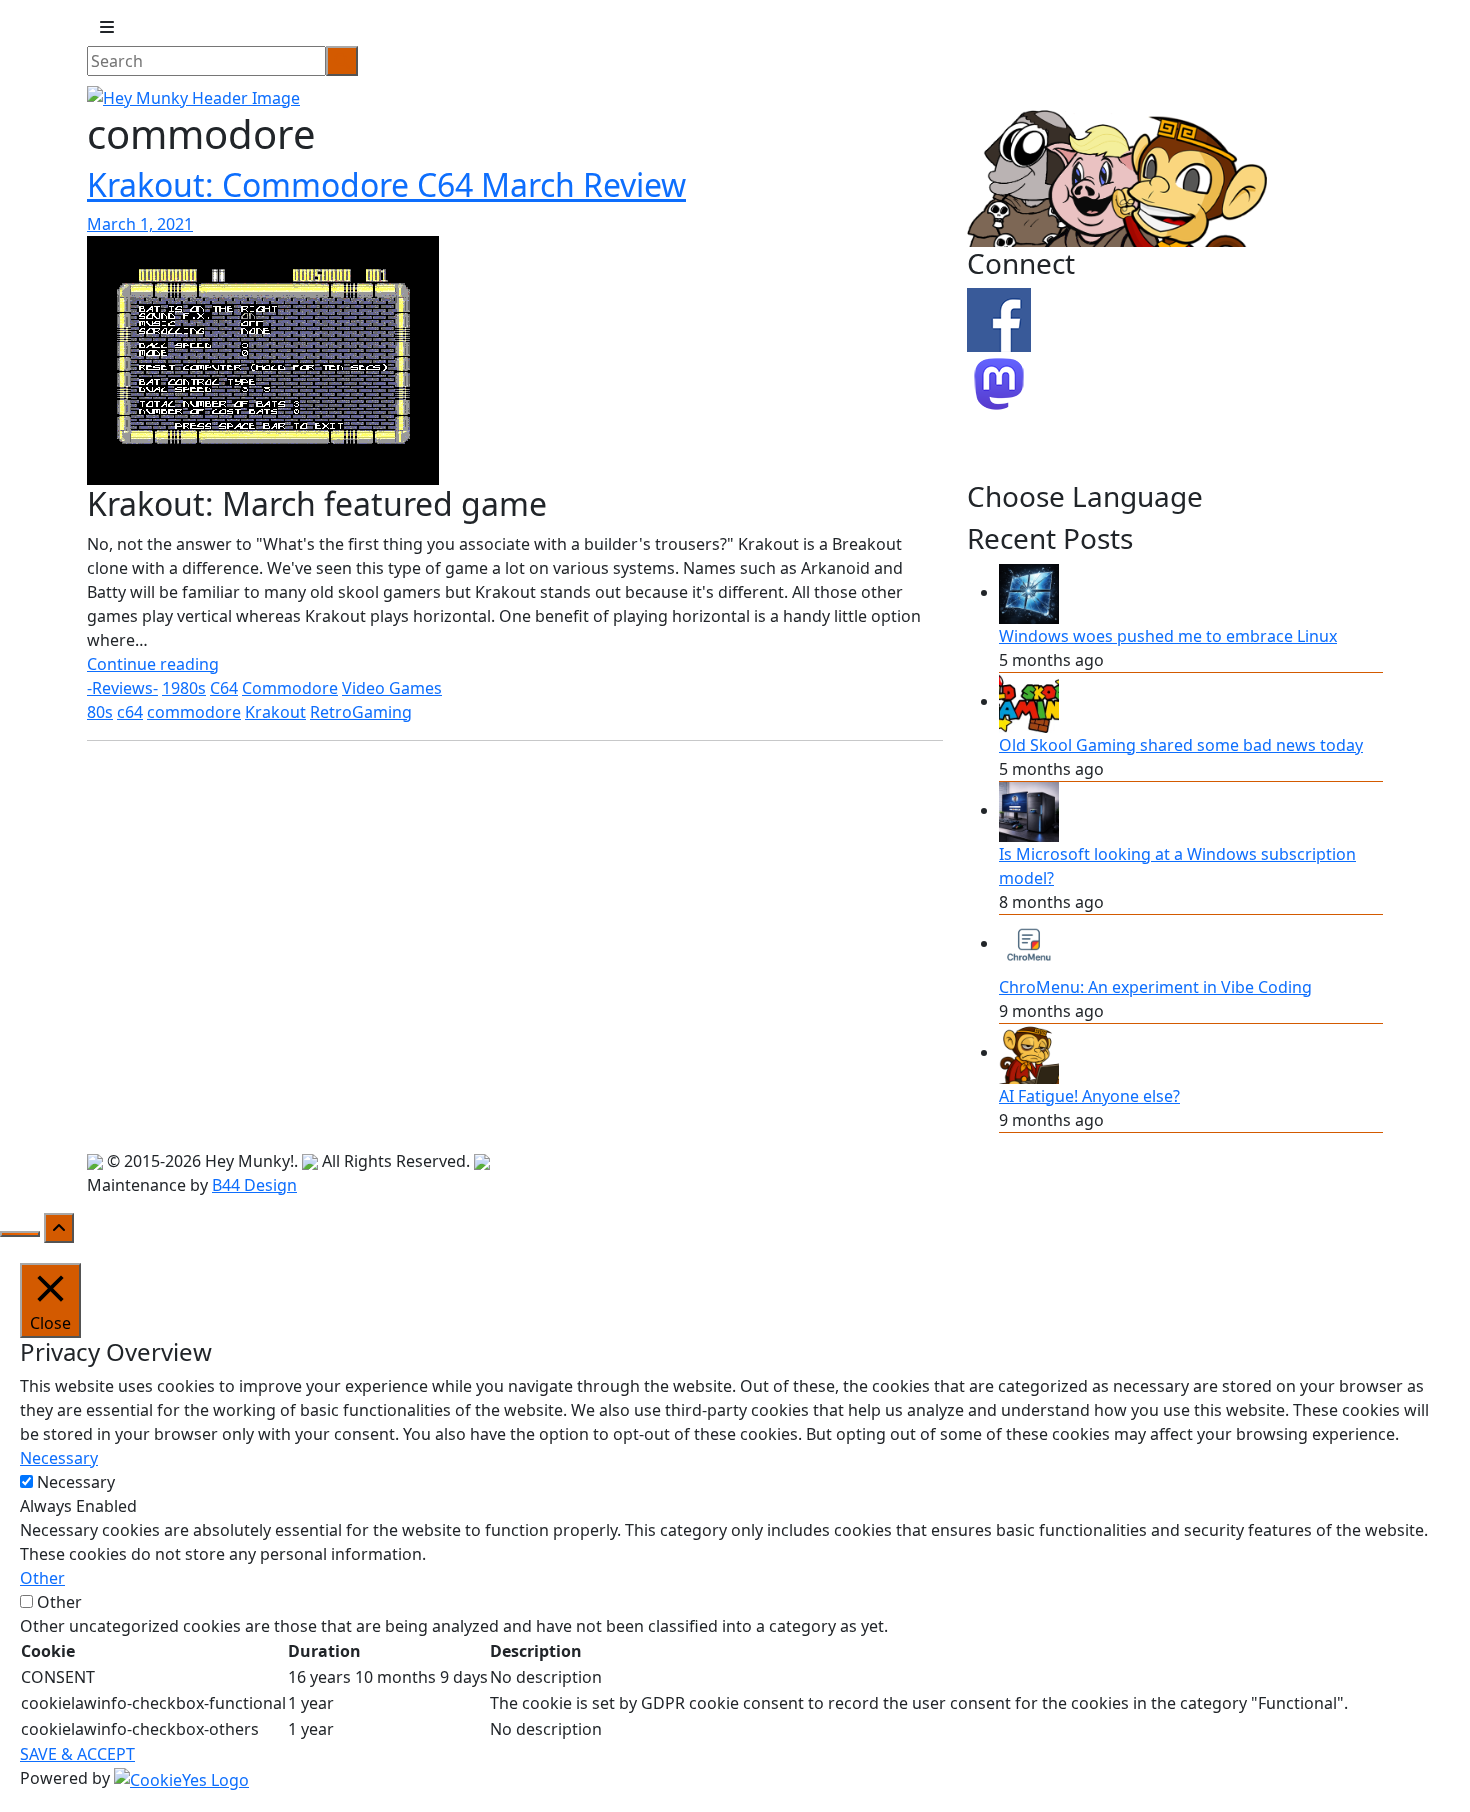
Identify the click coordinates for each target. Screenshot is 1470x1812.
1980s (184, 688)
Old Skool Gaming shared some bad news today (1181, 745)
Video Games (392, 688)
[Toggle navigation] (107, 27)
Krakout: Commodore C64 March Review (386, 184)
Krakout (275, 712)
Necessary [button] (59, 1458)
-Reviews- (122, 688)
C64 (224, 688)
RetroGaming (361, 712)
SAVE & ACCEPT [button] (77, 1754)
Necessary (76, 1482)
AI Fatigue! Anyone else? (1089, 1096)
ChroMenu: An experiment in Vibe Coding (1155, 987)
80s (100, 712)
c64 (130, 712)
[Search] (342, 61)
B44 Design (254, 1185)
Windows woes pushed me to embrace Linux (1168, 636)
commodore (194, 712)
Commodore (290, 688)
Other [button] (42, 1578)
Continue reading (153, 664)
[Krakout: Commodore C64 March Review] (263, 359)
